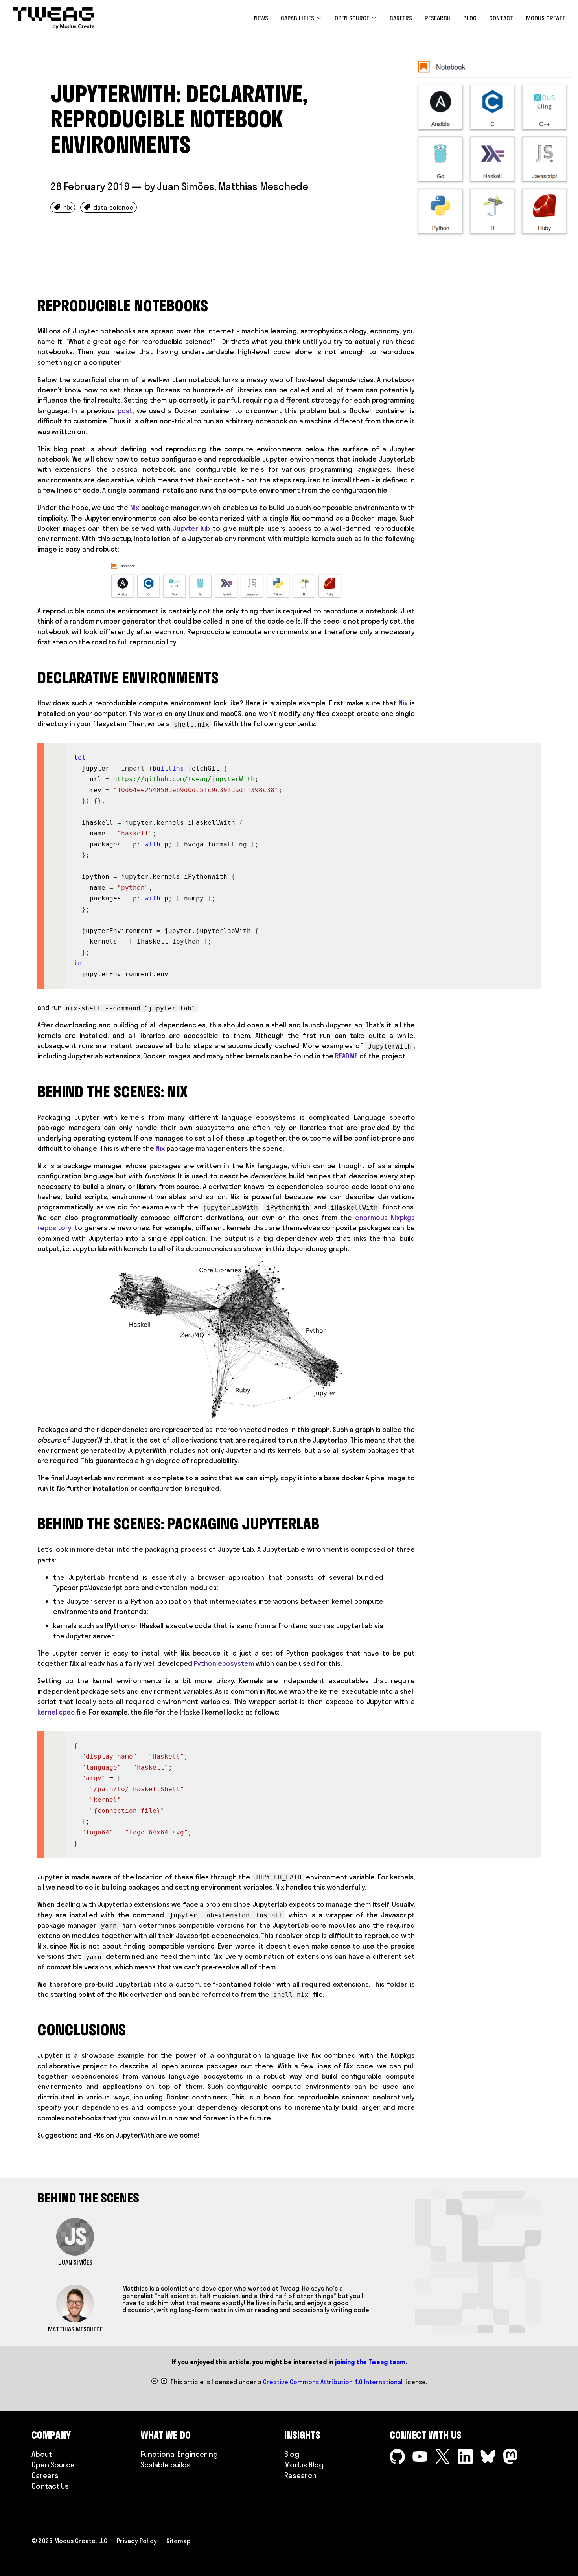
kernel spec (56, 1712)
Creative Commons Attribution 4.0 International (333, 2382)
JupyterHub (191, 528)
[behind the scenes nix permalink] (33, 1092)
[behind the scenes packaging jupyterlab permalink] (33, 1524)
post (125, 411)
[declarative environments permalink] (33, 678)
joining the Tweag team (370, 2362)
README (346, 1056)
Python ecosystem (224, 1663)
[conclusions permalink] (33, 2030)
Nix (135, 507)
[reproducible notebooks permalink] (33, 306)
